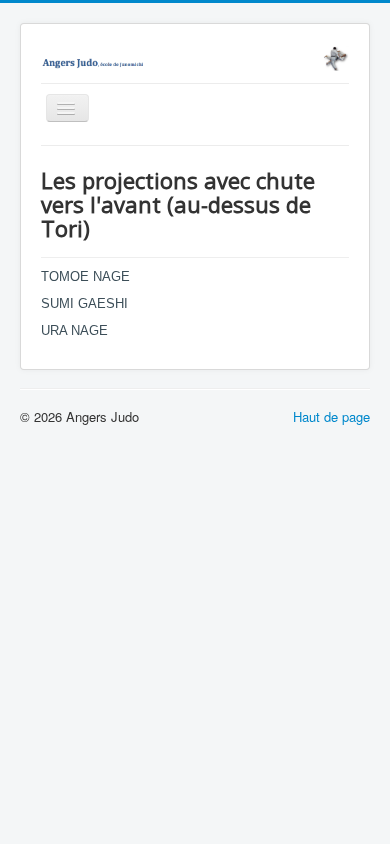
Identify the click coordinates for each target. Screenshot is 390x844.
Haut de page (331, 416)
